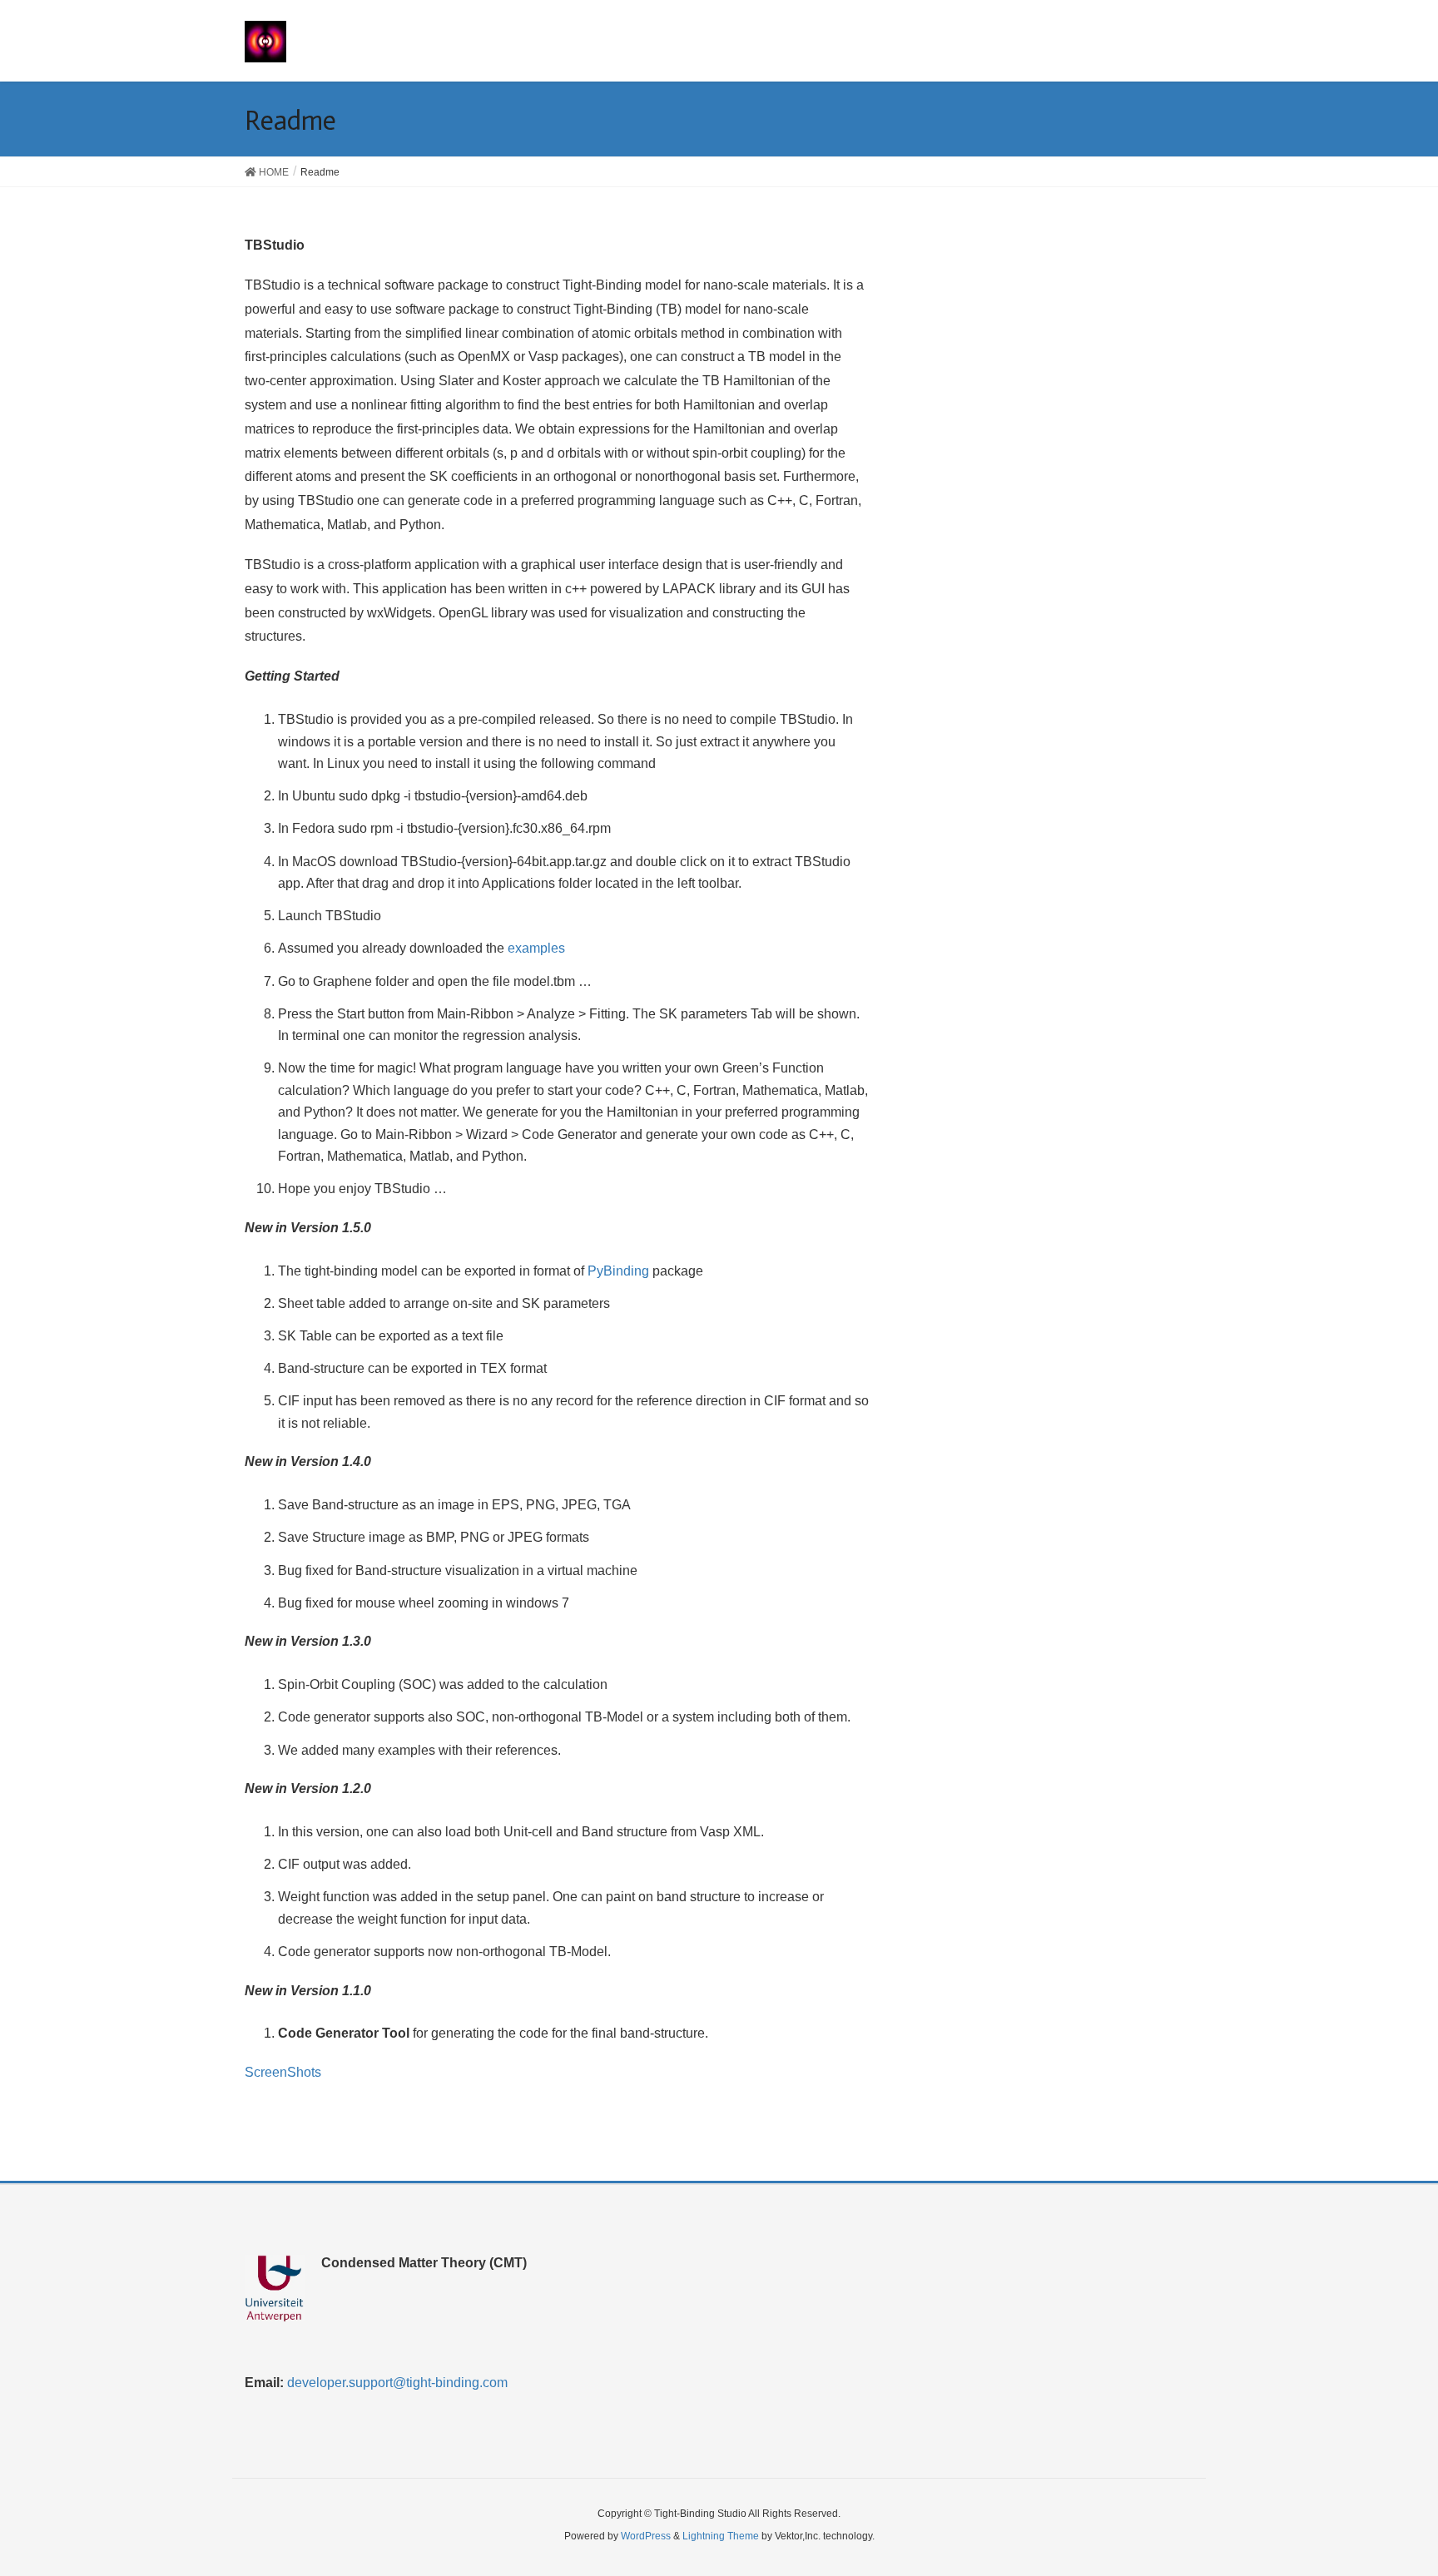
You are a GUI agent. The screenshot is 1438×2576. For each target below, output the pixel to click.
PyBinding (618, 1271)
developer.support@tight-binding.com (397, 2383)
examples (536, 948)
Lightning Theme (721, 2536)
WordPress (646, 2536)
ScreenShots (283, 2072)
